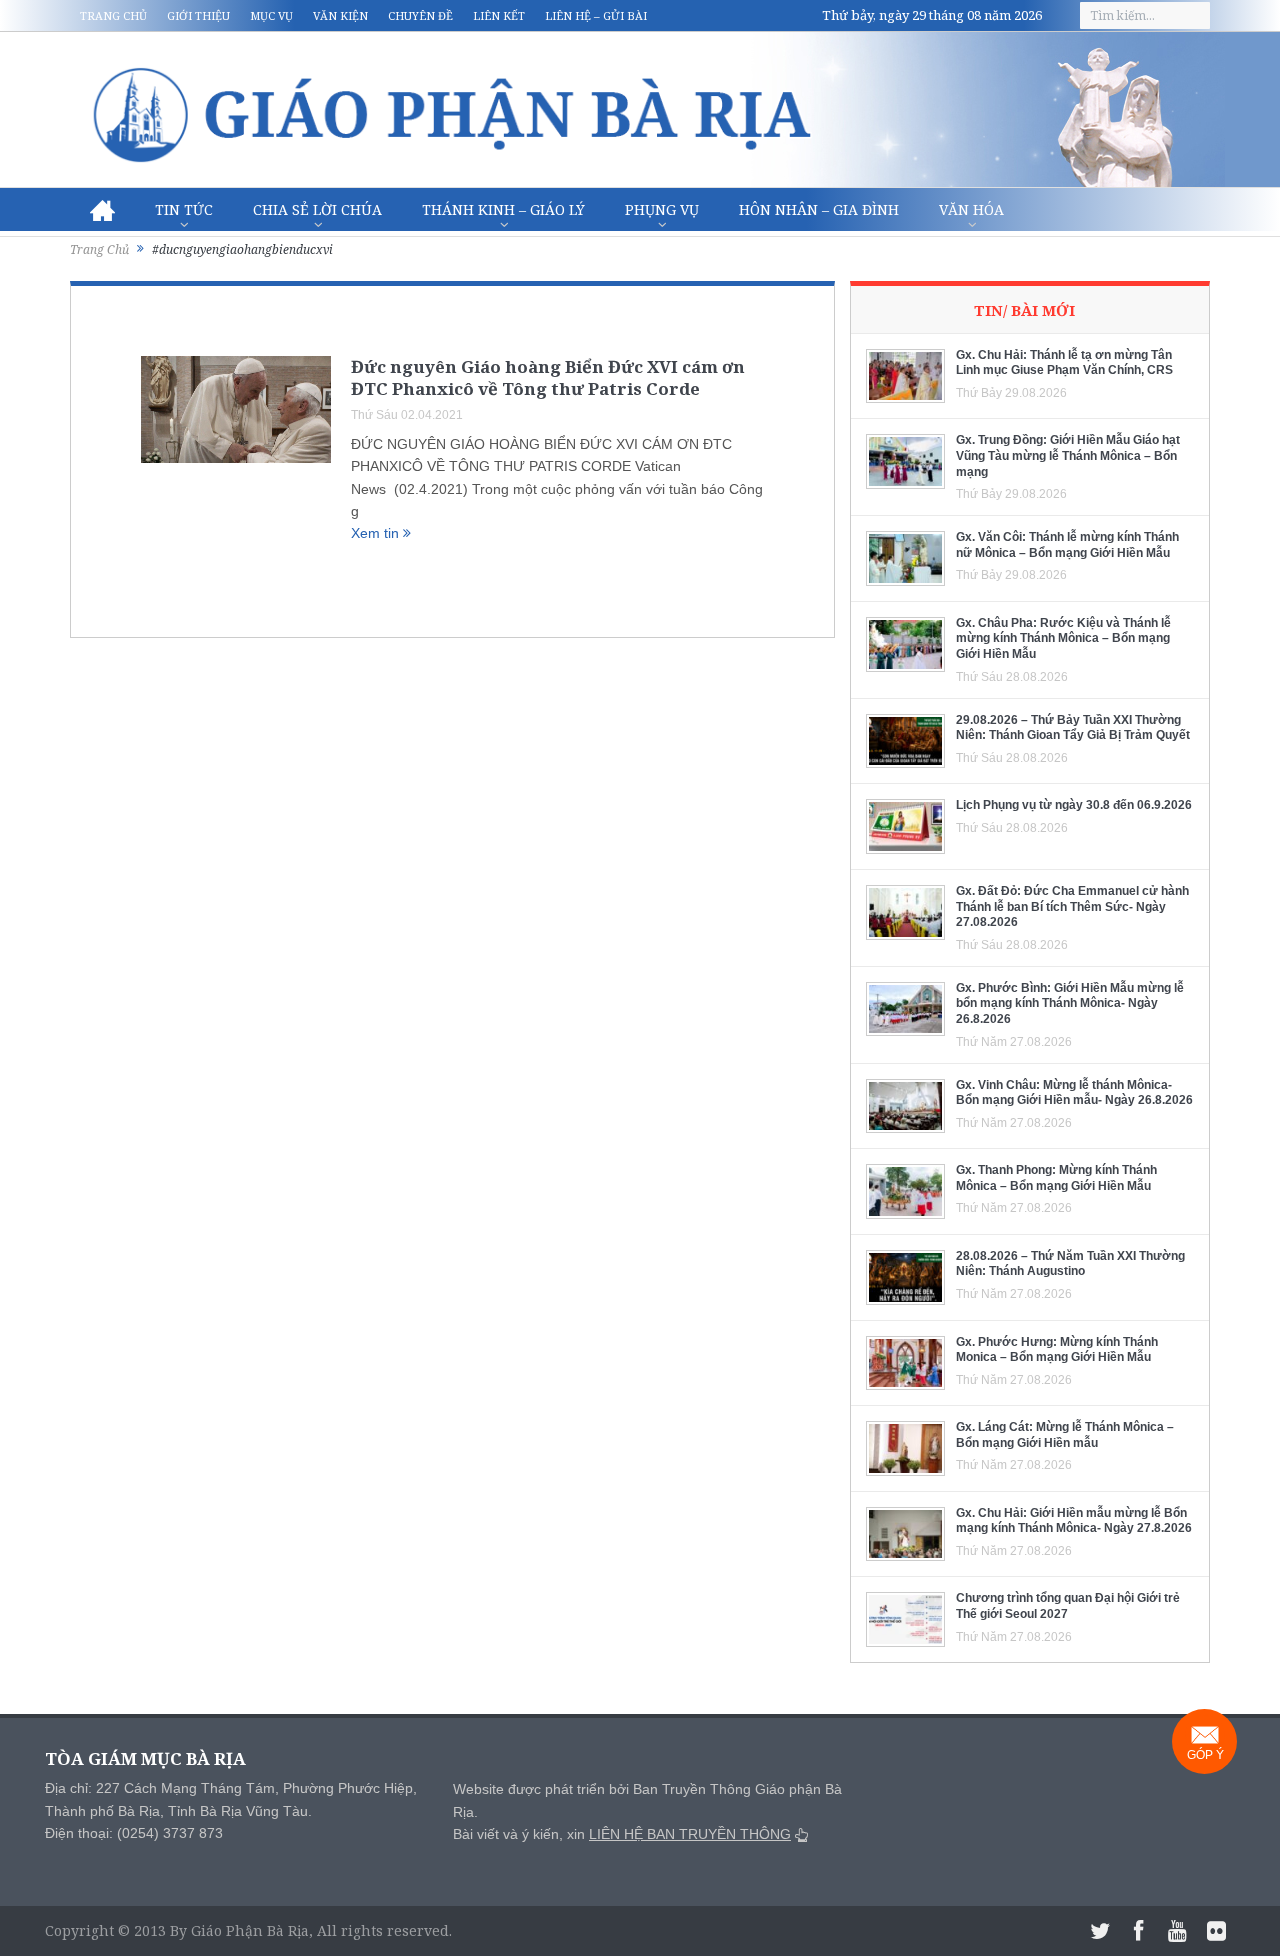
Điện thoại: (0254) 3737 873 (134, 1833)
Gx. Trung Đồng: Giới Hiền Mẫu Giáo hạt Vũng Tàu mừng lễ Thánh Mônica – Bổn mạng (1068, 455)
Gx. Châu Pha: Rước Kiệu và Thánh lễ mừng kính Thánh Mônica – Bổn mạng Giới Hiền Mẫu (1063, 638)
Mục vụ (271, 15)
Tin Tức (184, 209)
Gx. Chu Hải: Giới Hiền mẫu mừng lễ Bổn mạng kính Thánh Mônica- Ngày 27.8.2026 (1074, 1521)
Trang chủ (113, 15)
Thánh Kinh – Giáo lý (503, 209)
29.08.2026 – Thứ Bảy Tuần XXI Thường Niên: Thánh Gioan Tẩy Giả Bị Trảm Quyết (1073, 728)
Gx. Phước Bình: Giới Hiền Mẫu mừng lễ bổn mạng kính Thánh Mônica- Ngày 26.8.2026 (1070, 1003)
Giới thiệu (198, 15)
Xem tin (377, 533)
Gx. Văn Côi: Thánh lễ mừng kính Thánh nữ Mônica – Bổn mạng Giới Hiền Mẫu (1067, 545)
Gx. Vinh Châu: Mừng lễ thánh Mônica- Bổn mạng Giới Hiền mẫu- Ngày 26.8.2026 (1074, 1093)
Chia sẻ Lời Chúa (317, 209)
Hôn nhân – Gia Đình (819, 209)
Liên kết (499, 15)
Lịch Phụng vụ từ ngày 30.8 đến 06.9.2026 (1074, 805)
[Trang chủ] (102, 210)
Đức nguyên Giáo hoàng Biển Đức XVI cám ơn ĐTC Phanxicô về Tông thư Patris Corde (548, 377)
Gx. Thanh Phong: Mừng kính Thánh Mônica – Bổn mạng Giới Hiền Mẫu (1056, 1178)
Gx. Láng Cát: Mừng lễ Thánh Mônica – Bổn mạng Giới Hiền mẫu (1065, 1435)
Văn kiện (340, 15)
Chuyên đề (420, 15)
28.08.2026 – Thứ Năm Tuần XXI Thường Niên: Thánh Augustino (1070, 1264)
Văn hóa (971, 209)
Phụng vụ (662, 209)
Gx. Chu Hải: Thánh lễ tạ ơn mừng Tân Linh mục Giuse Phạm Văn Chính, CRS (1064, 363)
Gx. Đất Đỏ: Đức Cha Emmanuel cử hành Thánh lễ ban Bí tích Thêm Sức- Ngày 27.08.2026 (1072, 906)
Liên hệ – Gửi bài (596, 15)
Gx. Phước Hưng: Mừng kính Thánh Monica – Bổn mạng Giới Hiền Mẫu (1057, 1350)
